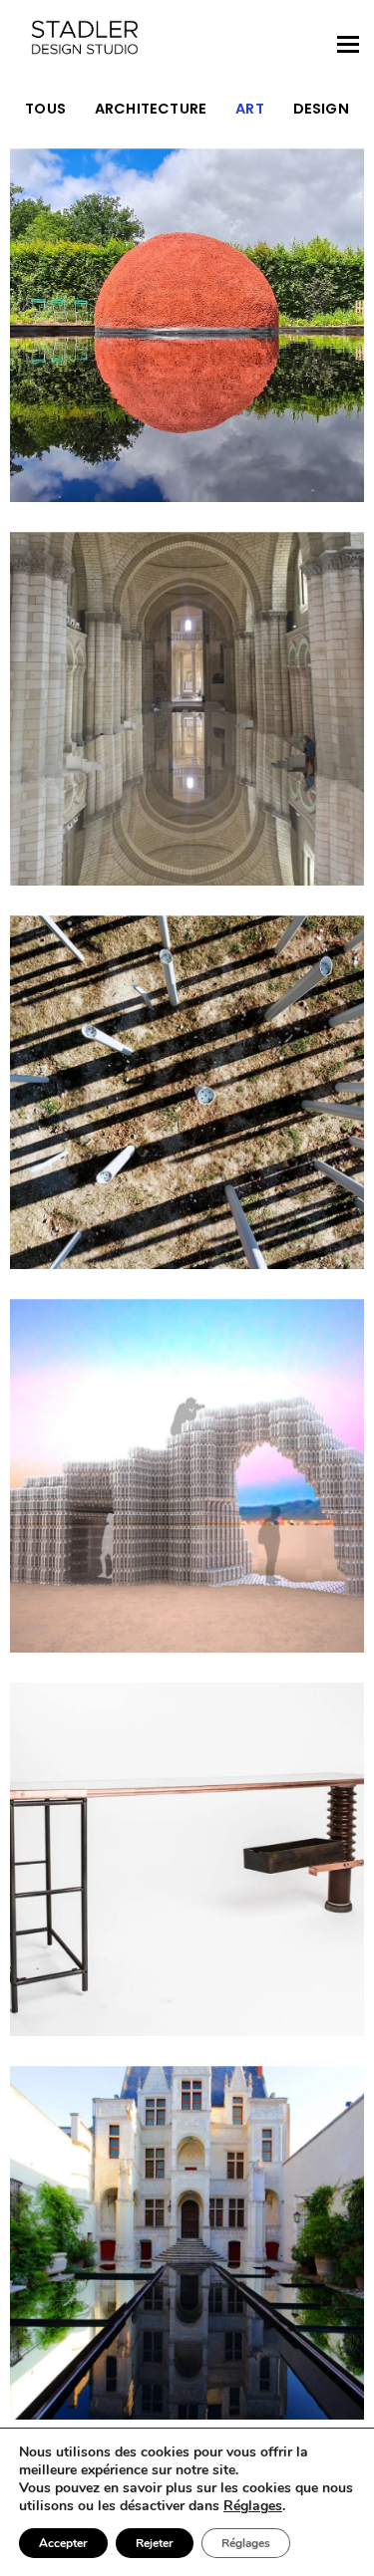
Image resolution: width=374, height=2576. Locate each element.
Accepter (63, 2543)
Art (250, 109)
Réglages (253, 2506)
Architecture (151, 109)
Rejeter (155, 2543)
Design (321, 109)
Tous (45, 109)
